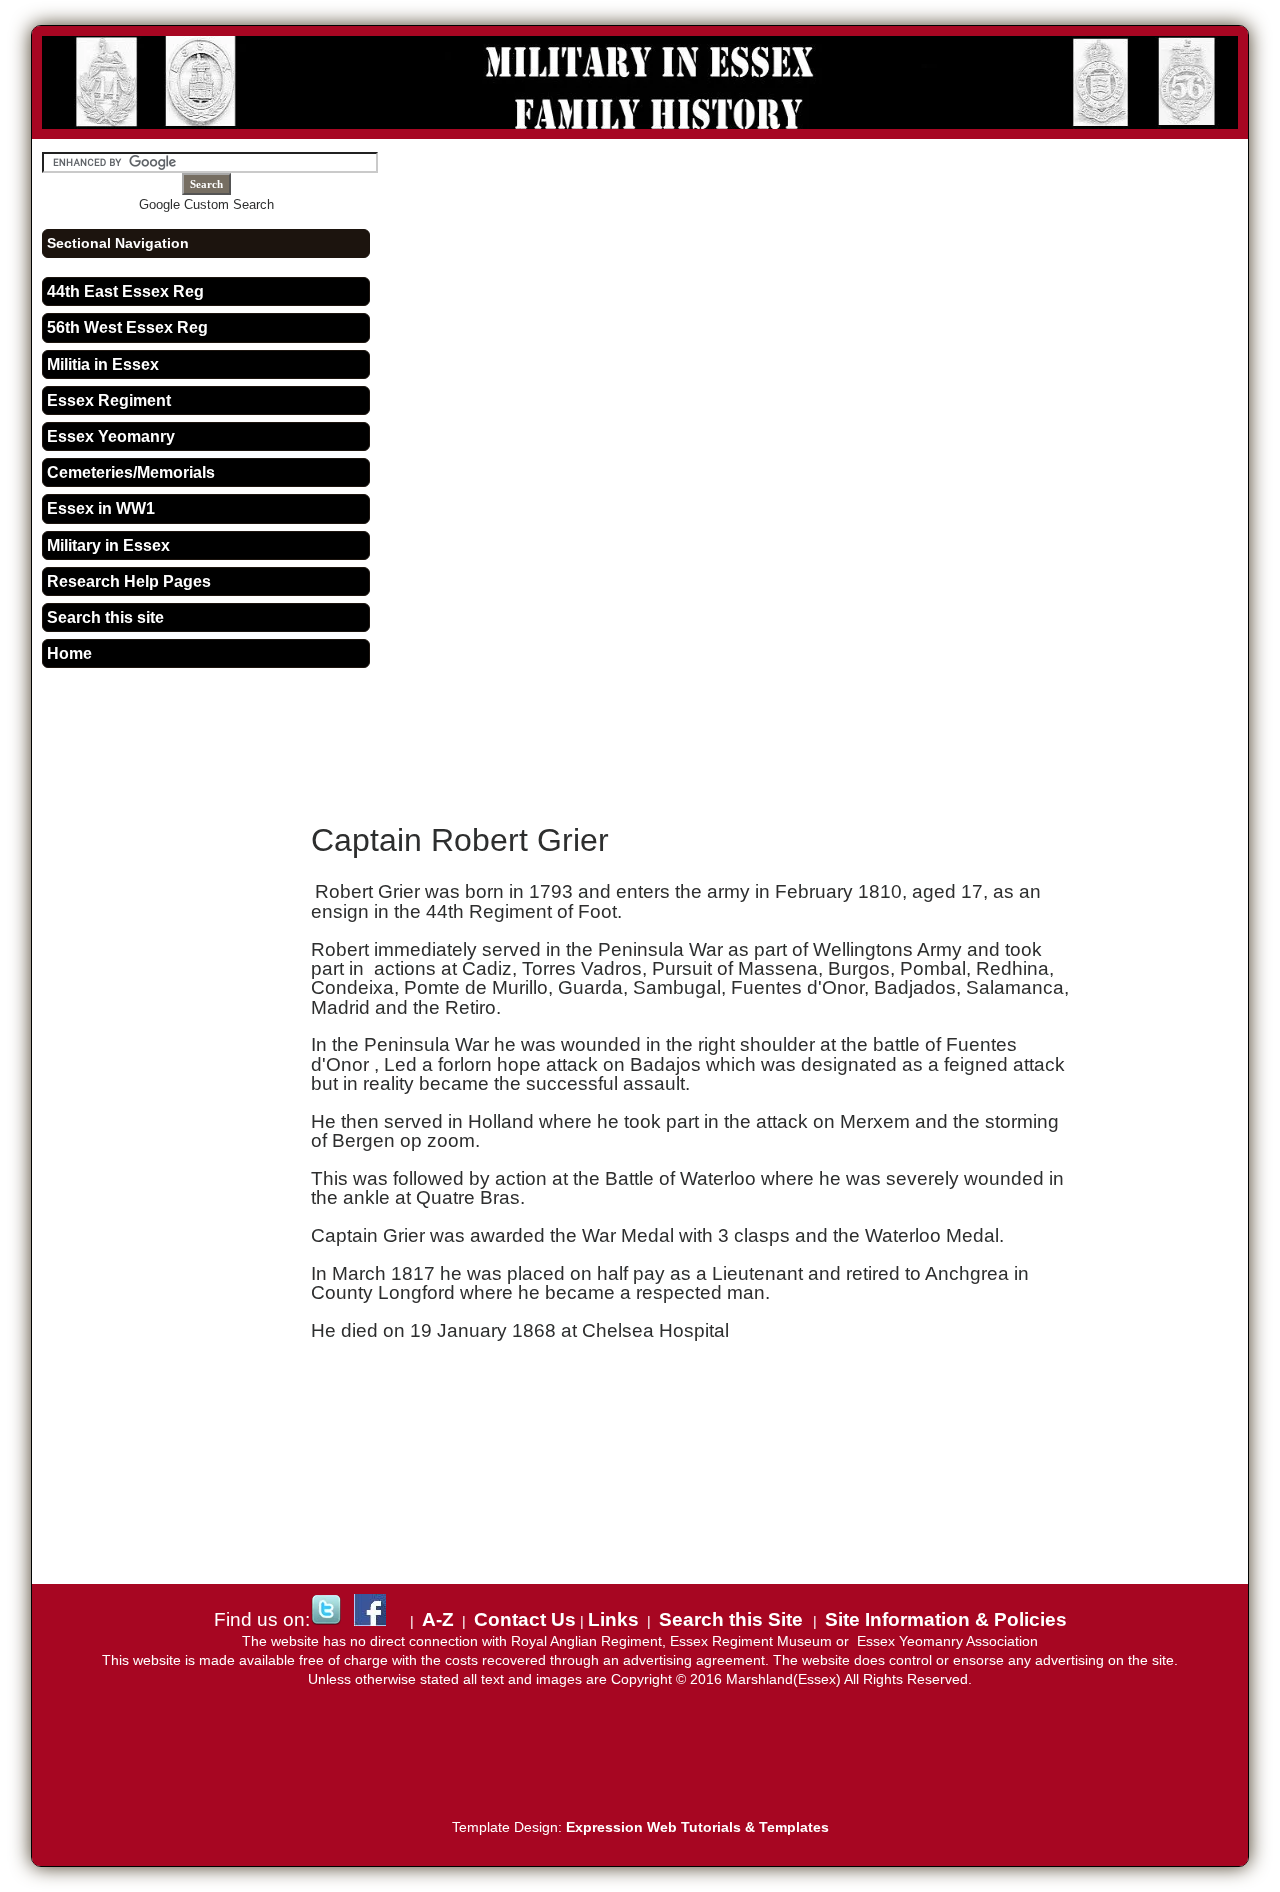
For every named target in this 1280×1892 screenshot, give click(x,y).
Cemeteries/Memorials (131, 472)
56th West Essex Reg (127, 327)
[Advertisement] (694, 729)
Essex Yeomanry (111, 436)
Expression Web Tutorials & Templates (697, 1827)
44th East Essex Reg (125, 291)
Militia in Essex (103, 364)
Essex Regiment (109, 400)
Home (69, 653)
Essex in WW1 (101, 508)
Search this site (105, 617)
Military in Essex (108, 545)
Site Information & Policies (946, 1619)
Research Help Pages (129, 581)
